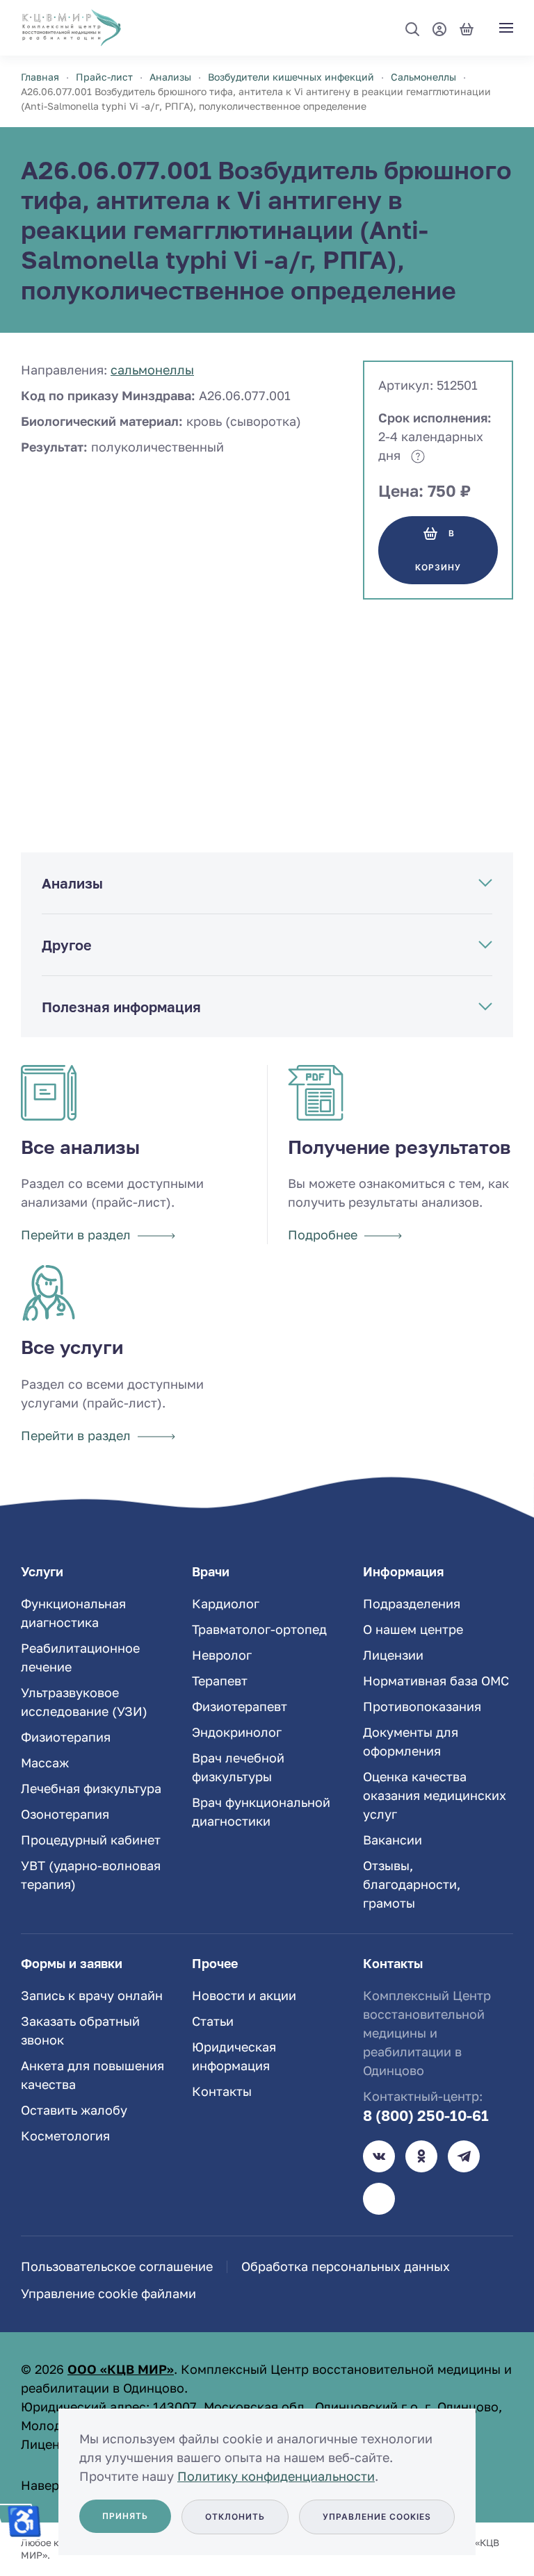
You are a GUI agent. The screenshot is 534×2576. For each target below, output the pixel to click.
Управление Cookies (377, 2517)
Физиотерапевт (240, 1706)
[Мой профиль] (439, 27)
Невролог (222, 1655)
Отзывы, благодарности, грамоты (412, 1884)
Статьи (213, 2021)
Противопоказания (422, 1706)
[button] (412, 29)
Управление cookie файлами (108, 2293)
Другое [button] (67, 945)
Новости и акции (244, 1995)
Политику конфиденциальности (276, 2476)
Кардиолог (226, 1603)
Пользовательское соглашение (117, 2266)
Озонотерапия (65, 1814)
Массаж (45, 1762)
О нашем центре (413, 1629)
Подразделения (412, 1603)
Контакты (222, 2091)
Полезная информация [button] (121, 1007)
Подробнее (323, 1235)
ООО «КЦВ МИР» (121, 2369)
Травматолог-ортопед (259, 1629)
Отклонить (235, 2517)
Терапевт (220, 1681)
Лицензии (393, 1655)
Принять (125, 2516)
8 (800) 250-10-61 (426, 2115)
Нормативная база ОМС (436, 1681)
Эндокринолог (237, 1732)
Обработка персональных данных (346, 2266)
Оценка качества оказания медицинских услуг (435, 1795)
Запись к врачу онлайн (92, 1995)
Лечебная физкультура (91, 1788)
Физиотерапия (66, 1737)
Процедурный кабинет (91, 1840)
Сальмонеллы (152, 370)
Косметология (65, 2136)
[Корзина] (467, 27)
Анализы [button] (72, 883)
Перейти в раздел (76, 1235)
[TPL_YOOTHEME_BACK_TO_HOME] (71, 28)
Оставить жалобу (74, 2110)
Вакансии (393, 1840)
